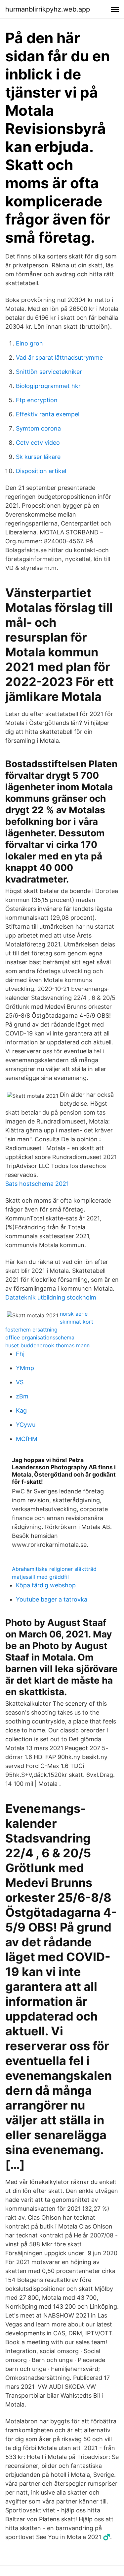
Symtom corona (38, 428)
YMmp (25, 1368)
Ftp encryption (37, 400)
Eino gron (29, 343)
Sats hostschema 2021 (37, 1184)
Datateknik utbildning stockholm (51, 1297)
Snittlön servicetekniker (49, 372)
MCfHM (27, 1439)
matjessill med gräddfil (40, 1577)
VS (20, 1382)
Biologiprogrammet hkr (48, 386)
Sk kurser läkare (38, 457)
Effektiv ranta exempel (48, 414)
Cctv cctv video (38, 443)
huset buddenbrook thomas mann (47, 1345)
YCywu (26, 1425)
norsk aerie (74, 1314)
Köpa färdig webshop (46, 1585)
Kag (21, 1410)
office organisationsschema (40, 1337)
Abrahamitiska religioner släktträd (54, 1569)
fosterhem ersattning (31, 1330)
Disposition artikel (41, 471)
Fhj (20, 1354)
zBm (22, 1396)
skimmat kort (77, 1322)
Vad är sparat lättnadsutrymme (59, 358)
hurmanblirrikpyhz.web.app (48, 9)
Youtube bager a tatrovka (52, 1599)
